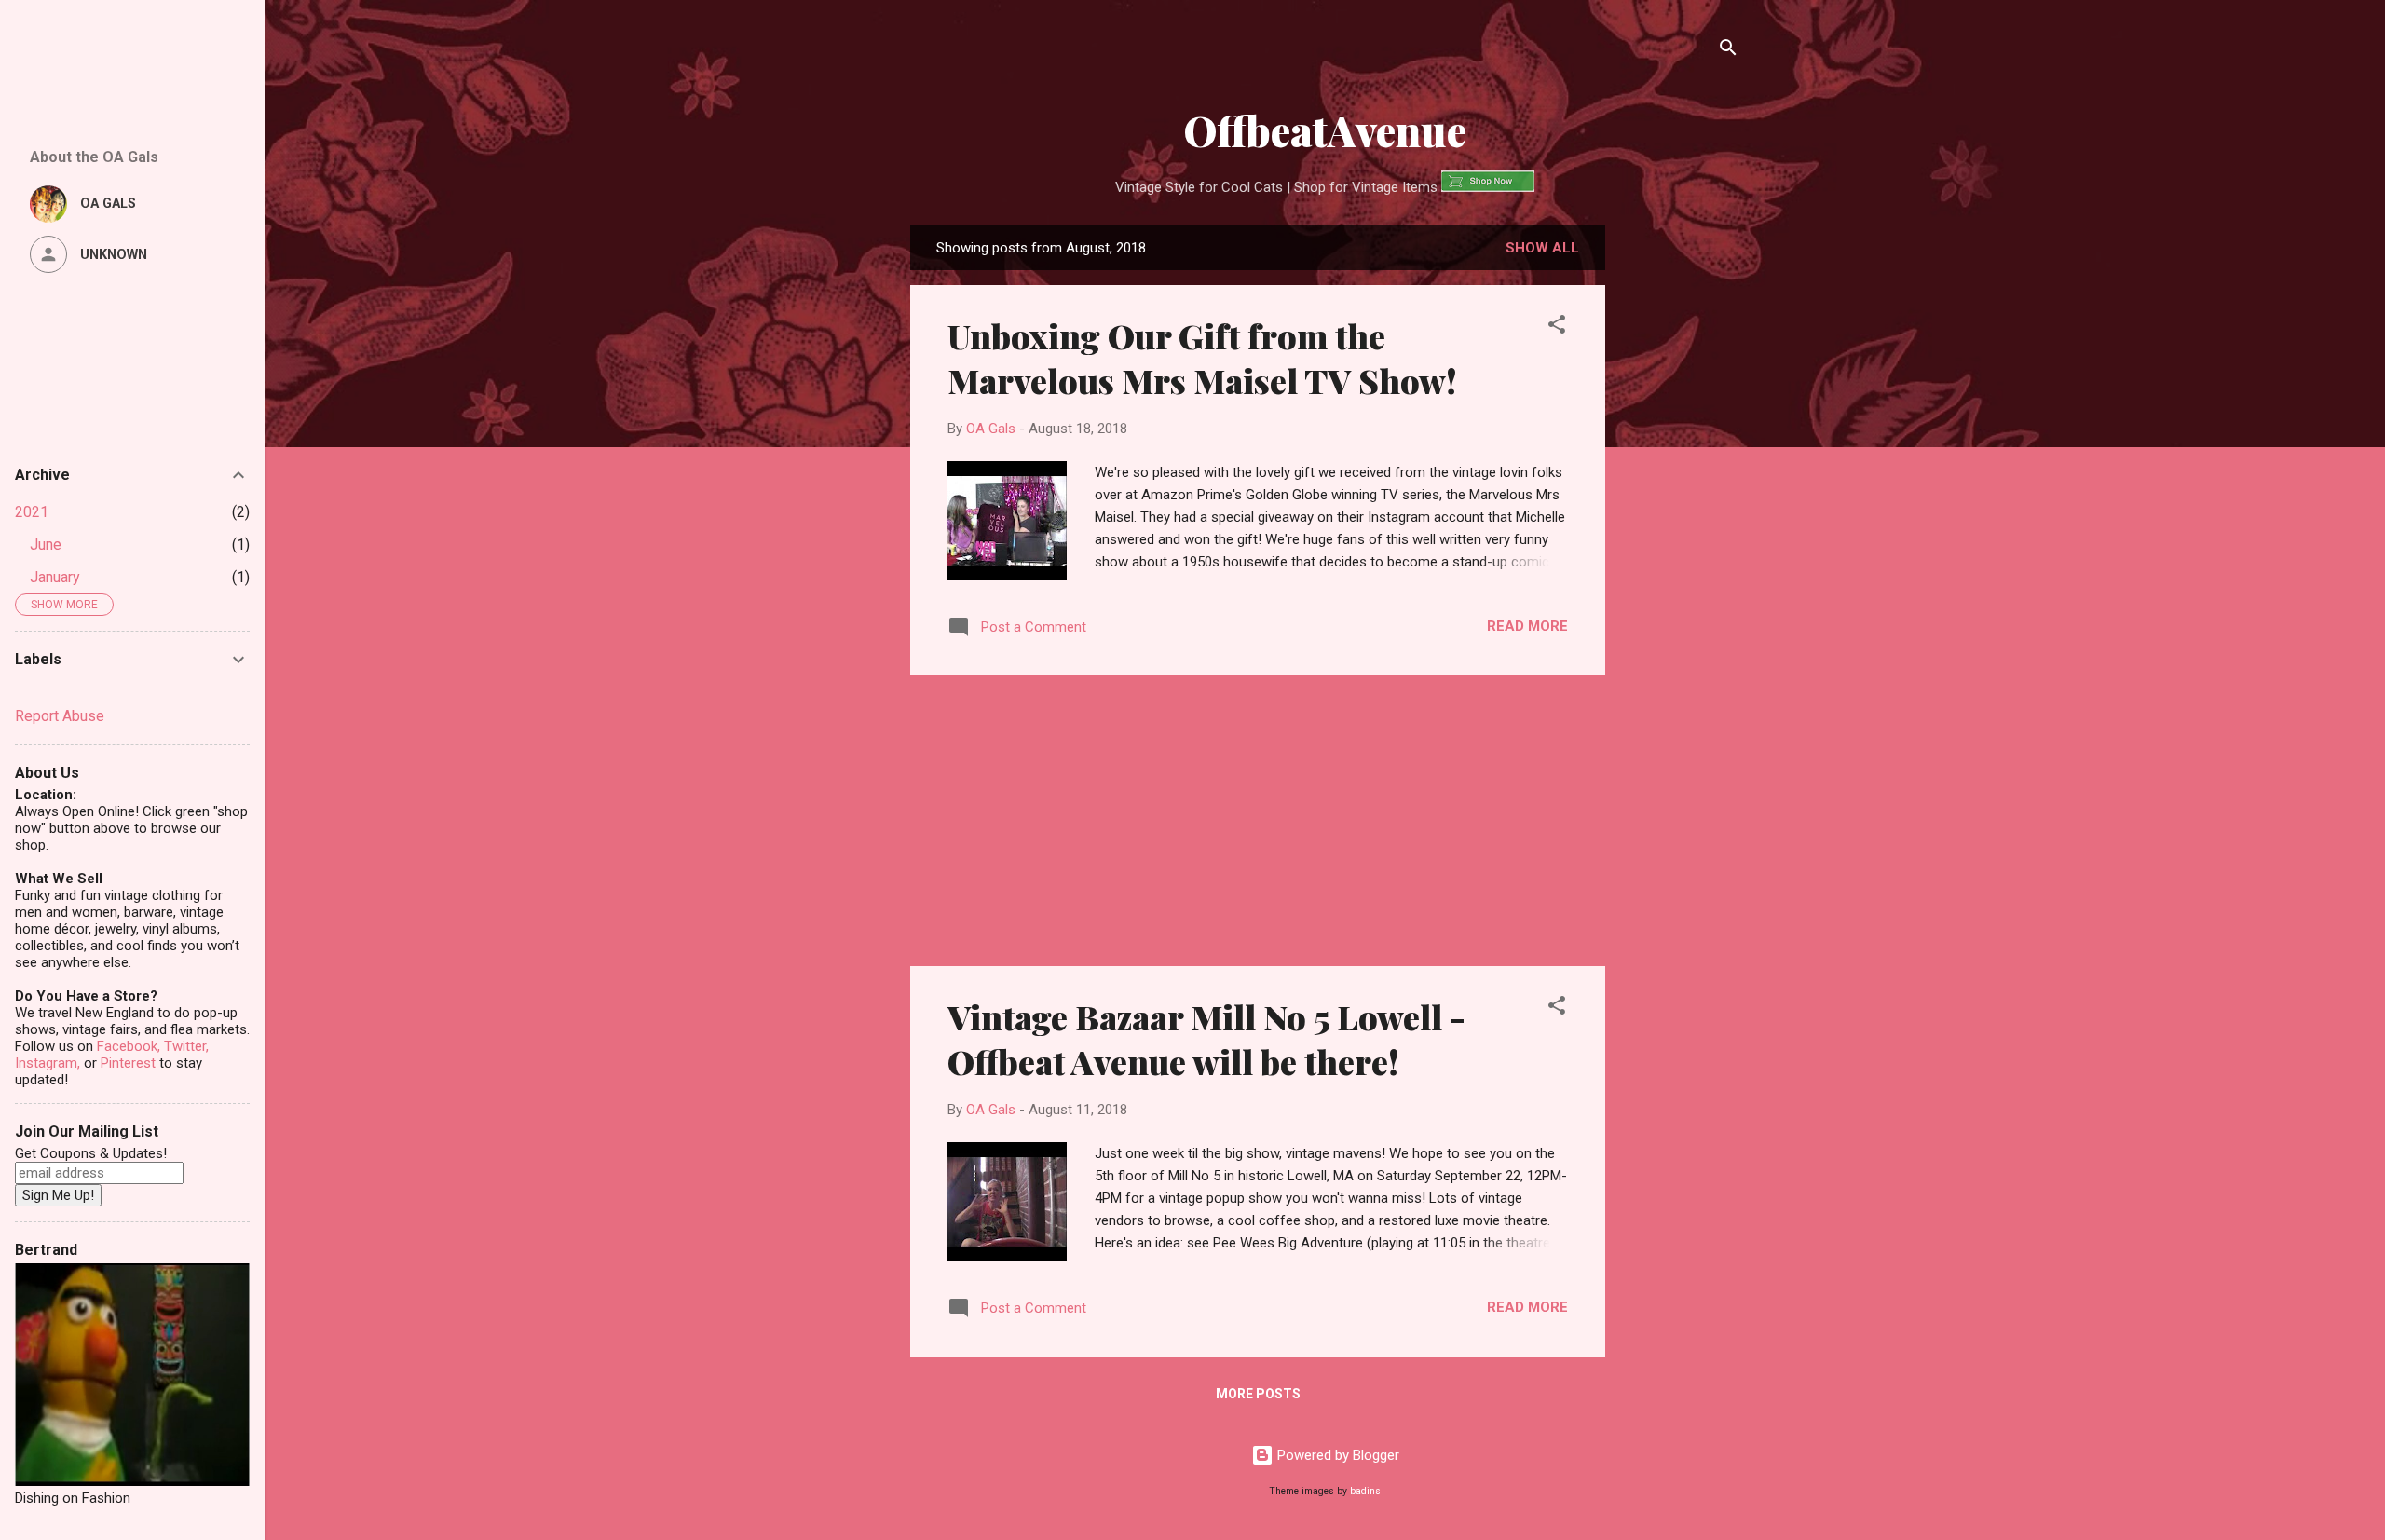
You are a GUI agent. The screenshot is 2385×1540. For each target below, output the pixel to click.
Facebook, (129, 1046)
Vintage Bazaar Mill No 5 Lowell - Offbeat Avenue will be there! (1206, 1039)
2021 (32, 512)
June (46, 545)
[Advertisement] (1680, 520)
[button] (1557, 327)
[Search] (1728, 51)
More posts (1258, 1394)
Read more (1527, 626)
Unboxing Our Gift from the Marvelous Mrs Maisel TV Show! (1202, 358)
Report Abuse (60, 716)
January (55, 577)
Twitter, (186, 1046)
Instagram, (48, 1063)
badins (1365, 1491)
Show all (1542, 248)
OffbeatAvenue (1325, 130)
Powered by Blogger (1336, 1455)
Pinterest (128, 1063)
